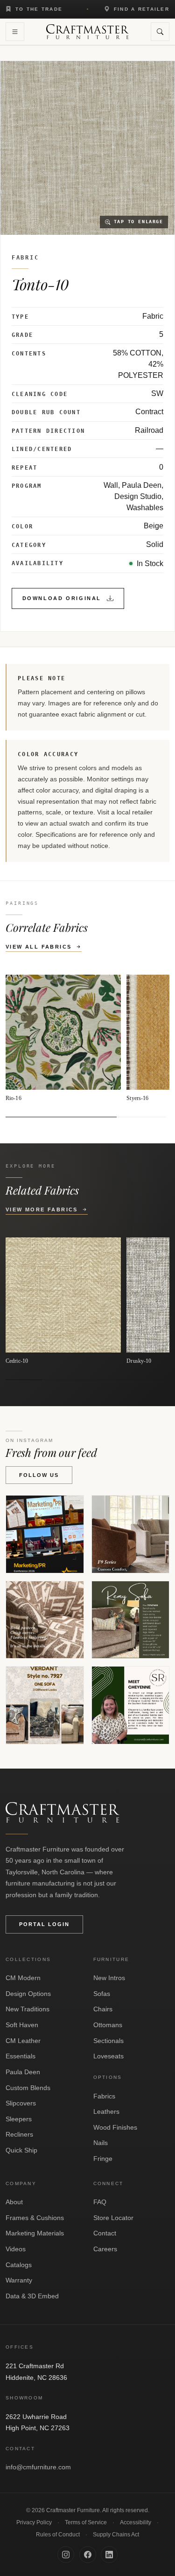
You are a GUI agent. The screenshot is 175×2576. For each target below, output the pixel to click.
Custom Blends (28, 2088)
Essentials (21, 2056)
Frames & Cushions (35, 2218)
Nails (101, 2143)
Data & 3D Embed (32, 2296)
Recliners (19, 2134)
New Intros (109, 1978)
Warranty (19, 2280)
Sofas (102, 1994)
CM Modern (23, 1978)
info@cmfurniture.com (38, 2467)
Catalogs (19, 2265)
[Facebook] (88, 2555)
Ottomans (108, 2025)
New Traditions (28, 2009)
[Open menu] (15, 32)
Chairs (103, 2009)
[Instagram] (66, 2555)
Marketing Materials (35, 2233)
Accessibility (136, 2522)
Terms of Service (86, 2522)
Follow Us (39, 1475)
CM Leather (23, 2041)
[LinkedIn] (109, 2555)
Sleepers (19, 2119)
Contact (105, 2233)
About (14, 2202)
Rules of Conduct (58, 2535)
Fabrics (104, 2096)
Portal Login (44, 1924)
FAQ (100, 2202)
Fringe (103, 2159)
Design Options (28, 1994)
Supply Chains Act (116, 2535)
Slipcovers (21, 2103)
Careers (105, 2249)
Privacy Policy (34, 2522)
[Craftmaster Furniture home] (87, 32)
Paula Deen (23, 2072)
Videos (16, 2249)
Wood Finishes (115, 2127)
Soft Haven (22, 2025)
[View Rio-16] (63, 1039)
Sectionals (108, 2041)
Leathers (106, 2111)
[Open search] (160, 32)
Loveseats (108, 2056)
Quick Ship (21, 2150)
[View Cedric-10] (63, 1301)
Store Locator (113, 2218)
